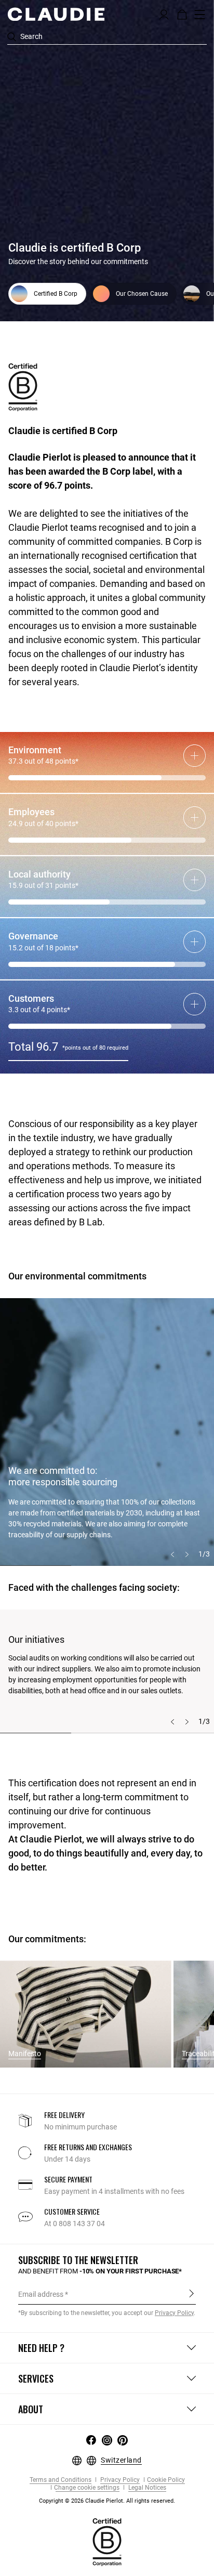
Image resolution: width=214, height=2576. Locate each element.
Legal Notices (146, 2488)
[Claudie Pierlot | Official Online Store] (56, 14)
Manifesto (25, 2054)
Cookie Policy (166, 2480)
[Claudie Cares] (107, 2541)
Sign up (191, 2294)
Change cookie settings (87, 2488)
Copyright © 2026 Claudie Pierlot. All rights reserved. (107, 2501)
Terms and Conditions (61, 2480)
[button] (164, 14)
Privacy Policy (119, 2480)
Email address (41, 2294)
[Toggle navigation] (200, 15)
